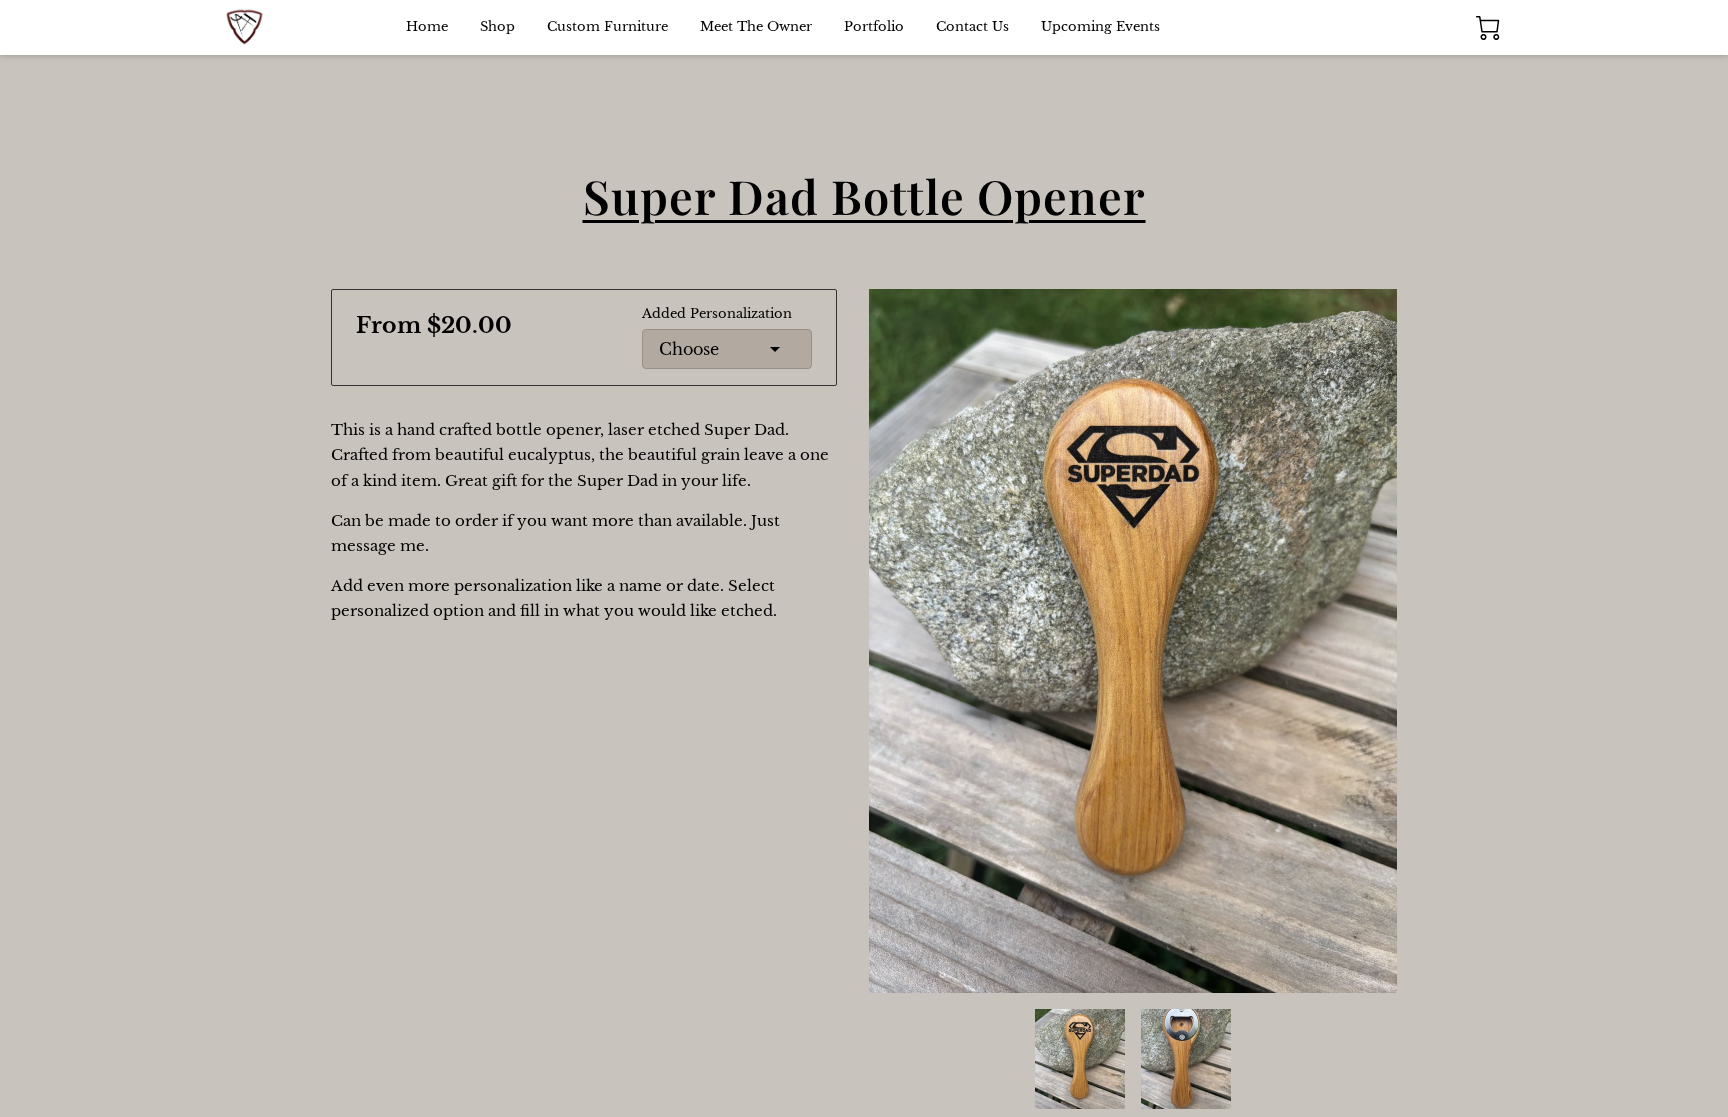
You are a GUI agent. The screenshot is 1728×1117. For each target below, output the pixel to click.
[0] (1488, 28)
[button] (727, 349)
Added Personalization (717, 314)
